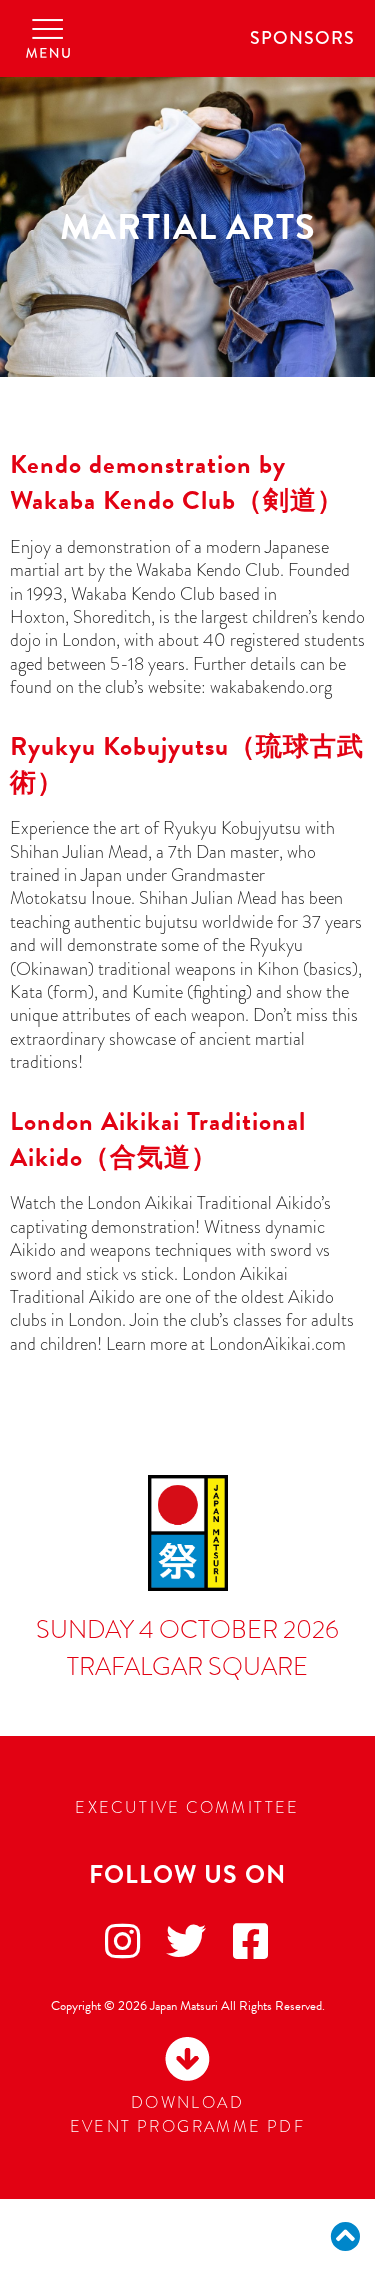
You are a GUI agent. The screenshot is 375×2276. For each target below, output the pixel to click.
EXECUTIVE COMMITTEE (187, 1808)
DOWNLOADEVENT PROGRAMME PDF (188, 2115)
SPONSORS (302, 38)
